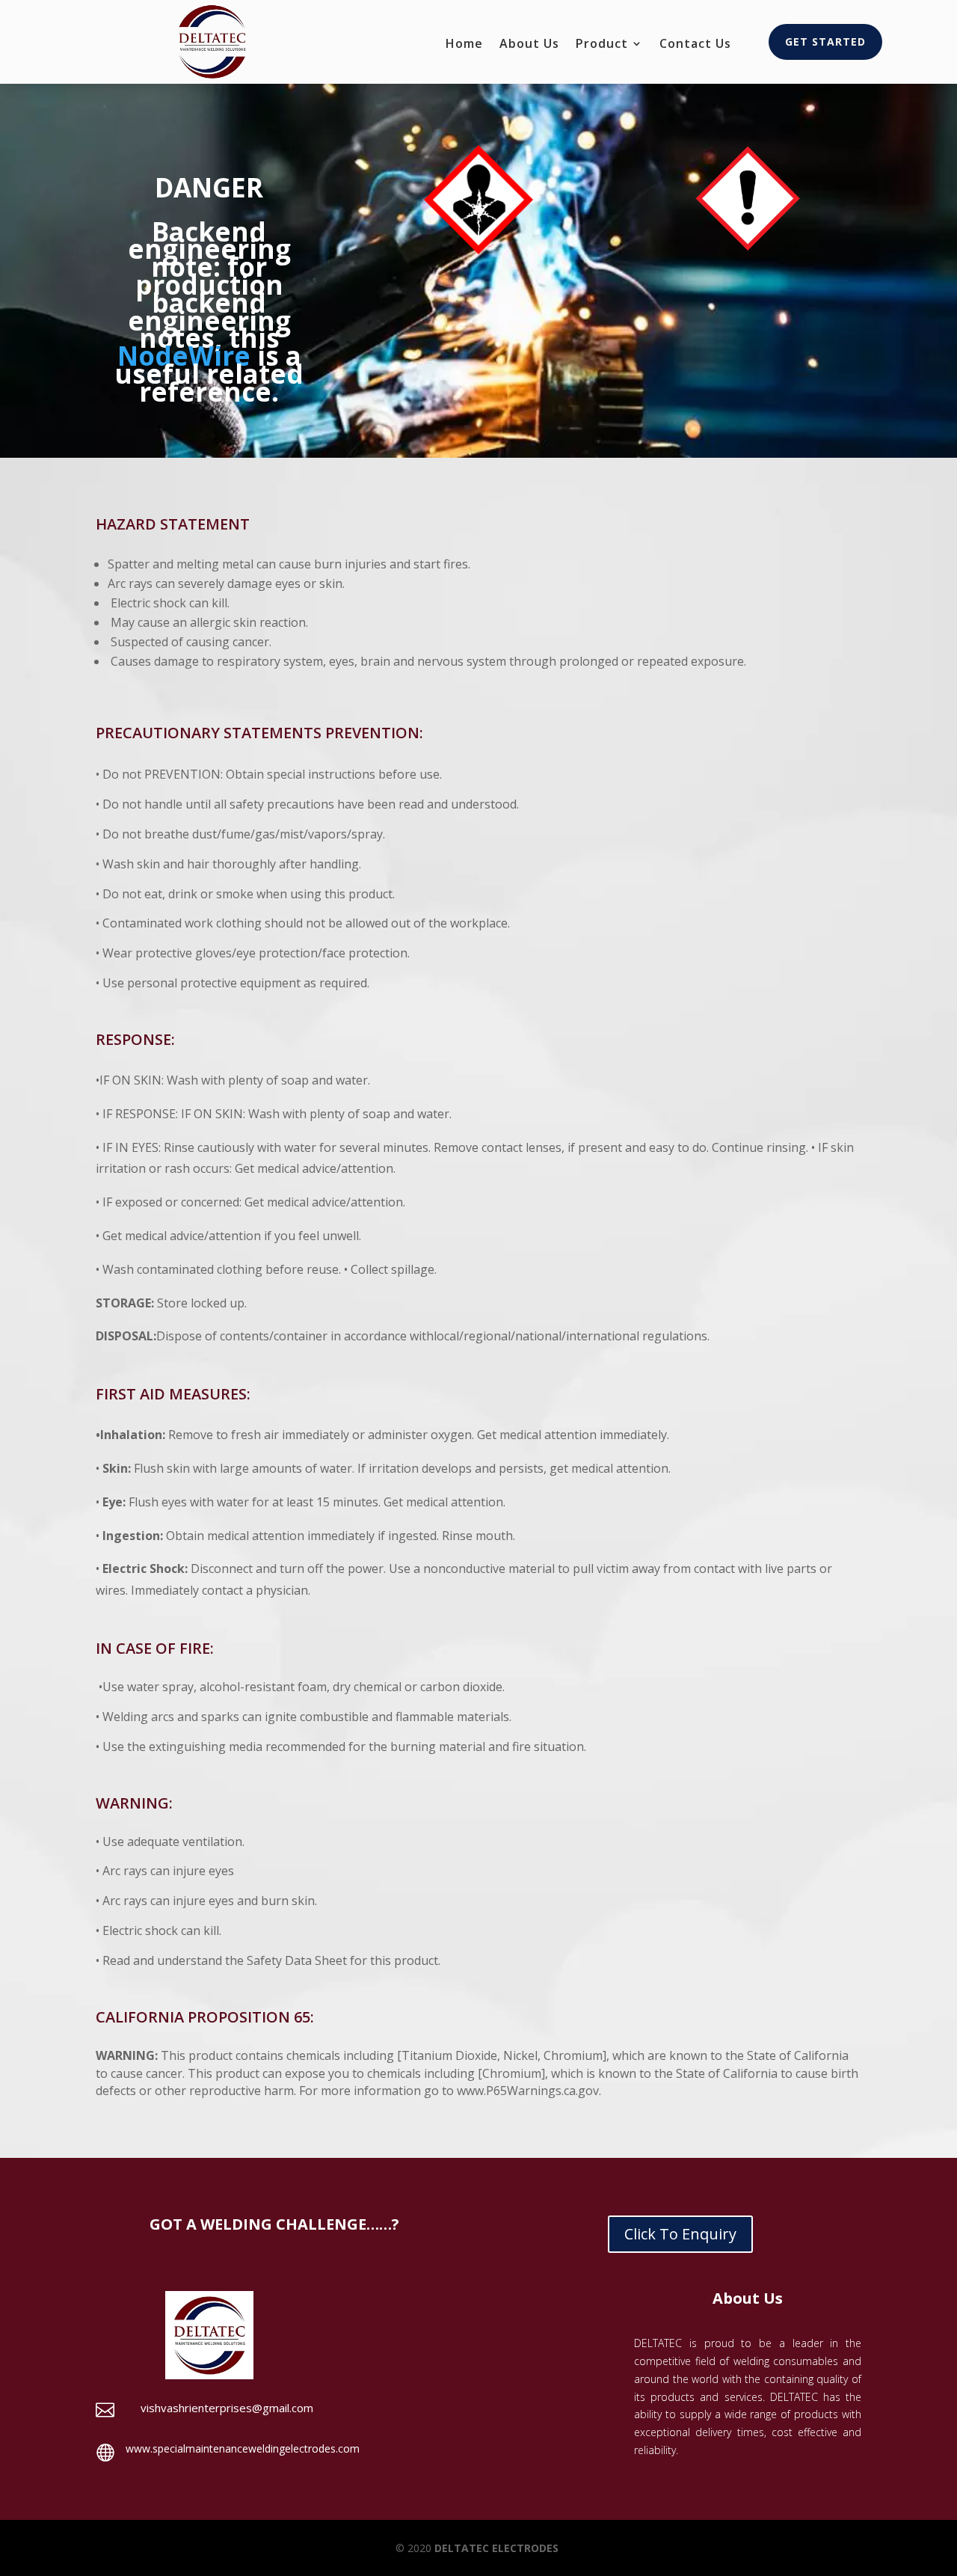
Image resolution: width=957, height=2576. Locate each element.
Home (464, 45)
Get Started (825, 42)
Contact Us (695, 45)
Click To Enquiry (680, 2234)
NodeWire (184, 356)
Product (602, 45)
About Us (529, 45)
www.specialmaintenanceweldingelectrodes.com (243, 2448)
